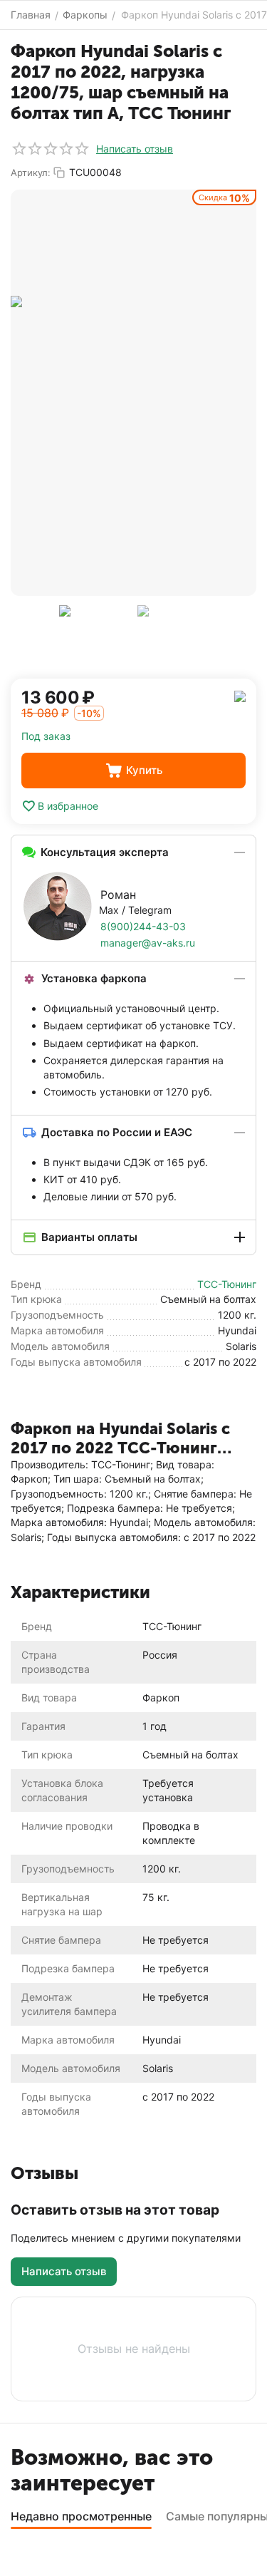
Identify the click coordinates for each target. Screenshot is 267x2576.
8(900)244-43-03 (143, 926)
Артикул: (31, 172)
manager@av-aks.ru (148, 943)
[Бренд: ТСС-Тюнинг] (240, 695)
